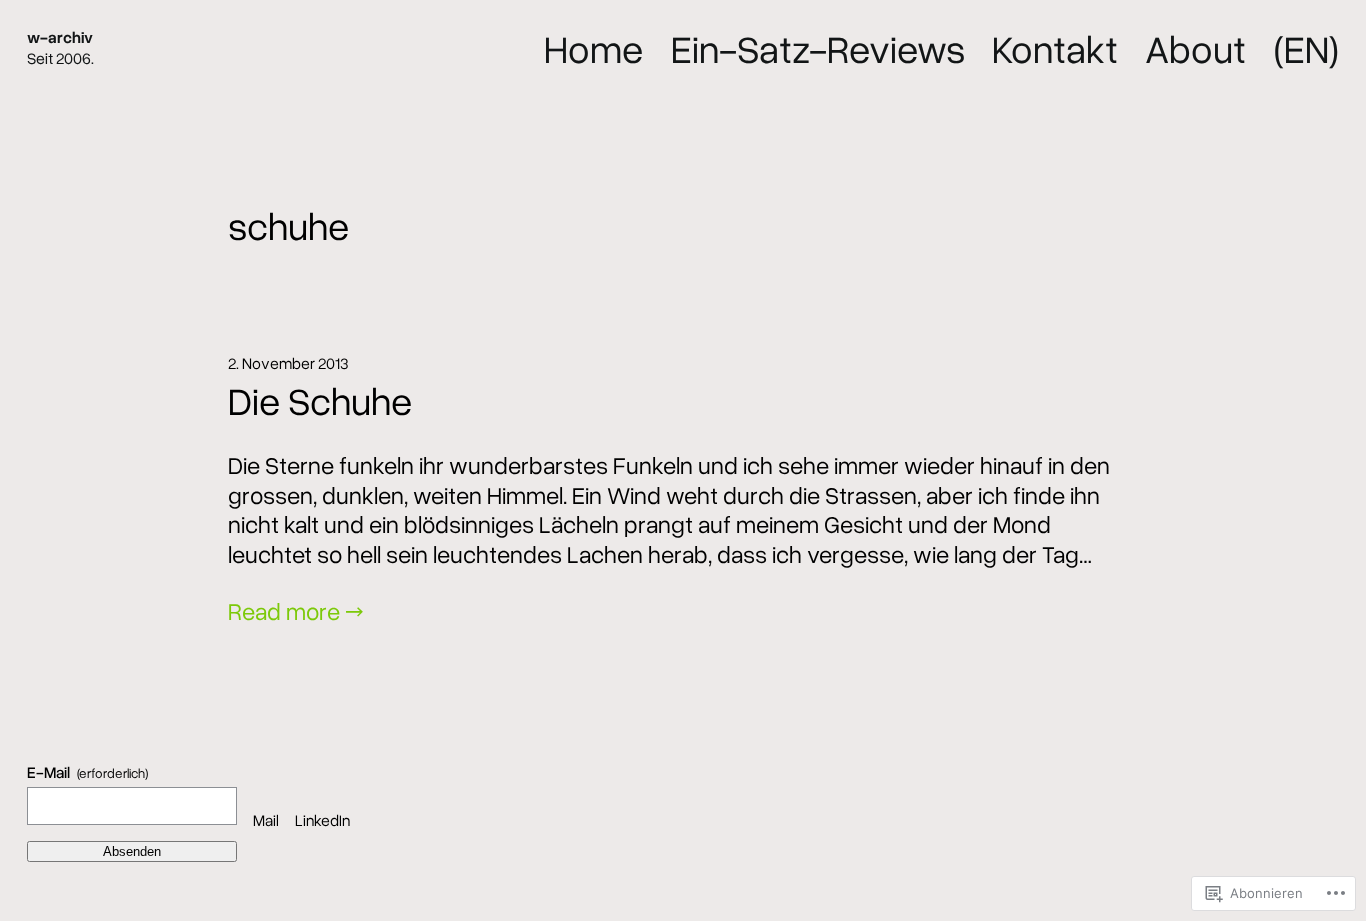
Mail (266, 820)
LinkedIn (322, 820)
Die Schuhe (320, 400)
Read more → (296, 610)
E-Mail (87, 772)
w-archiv (60, 37)
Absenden (132, 851)
